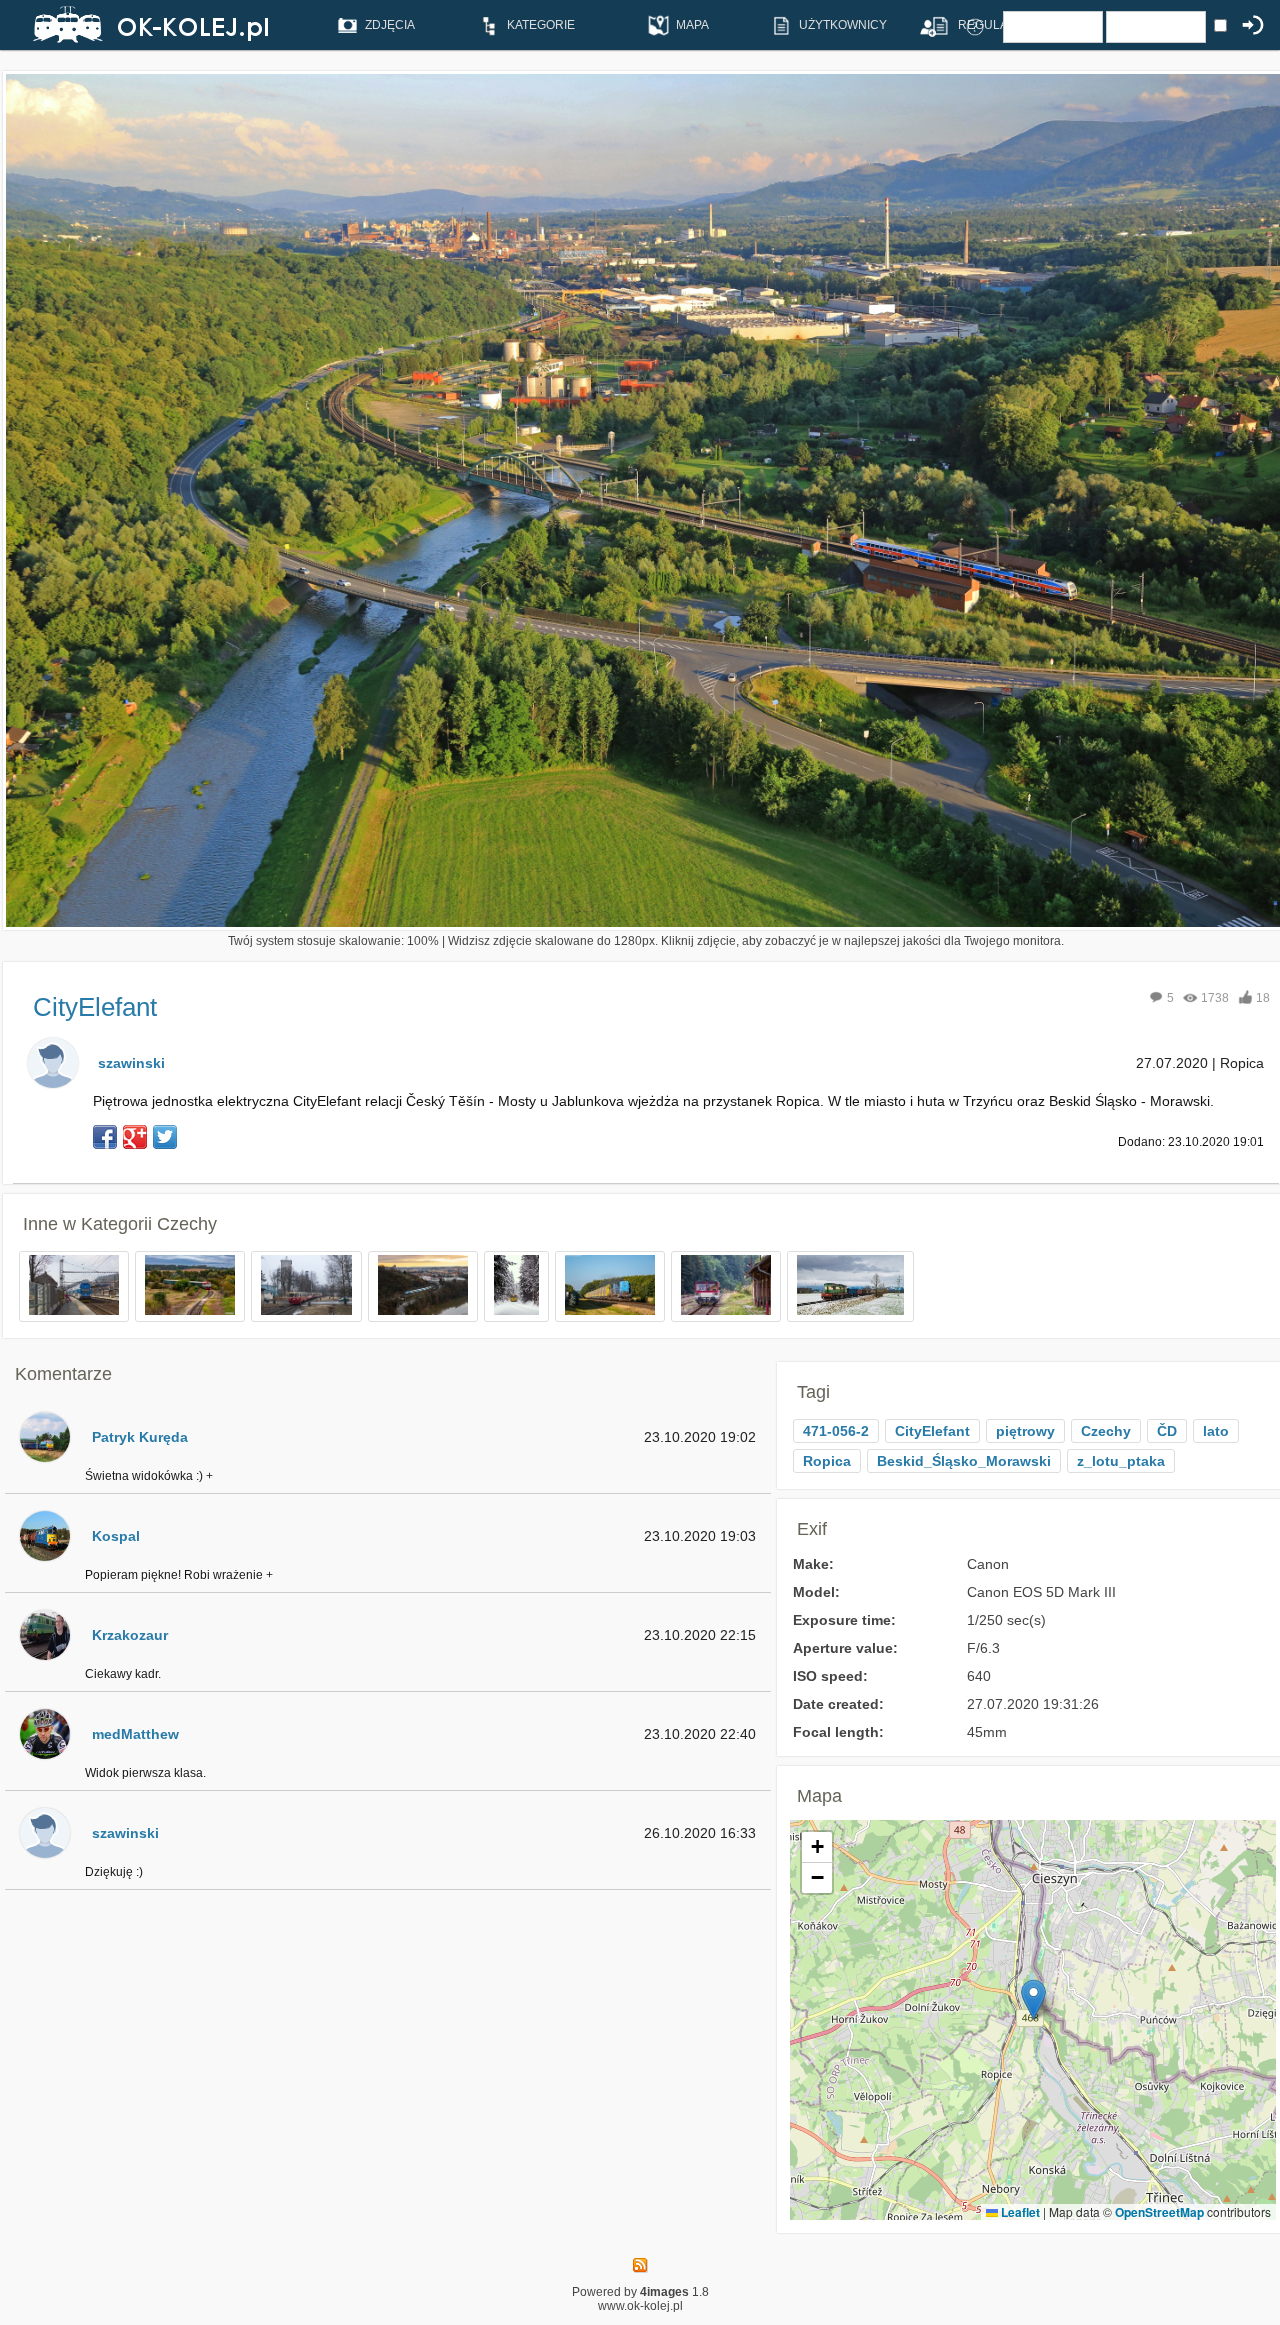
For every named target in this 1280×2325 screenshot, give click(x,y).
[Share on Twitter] (165, 1137)
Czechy (187, 1224)
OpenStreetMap (1159, 2212)
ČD (1167, 1431)
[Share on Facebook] (105, 1137)
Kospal (116, 1536)
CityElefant (932, 1431)
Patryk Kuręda (140, 1437)
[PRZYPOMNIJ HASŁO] (975, 26)
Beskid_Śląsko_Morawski (964, 1461)
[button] (1033, 1999)
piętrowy (1025, 1431)
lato (1216, 1431)
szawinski (131, 1063)
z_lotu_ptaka (1121, 1461)
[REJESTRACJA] (927, 26)
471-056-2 (836, 1431)
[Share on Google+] (135, 1137)
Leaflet (1019, 2212)
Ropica (827, 1461)
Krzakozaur (130, 1635)
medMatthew (135, 1734)
